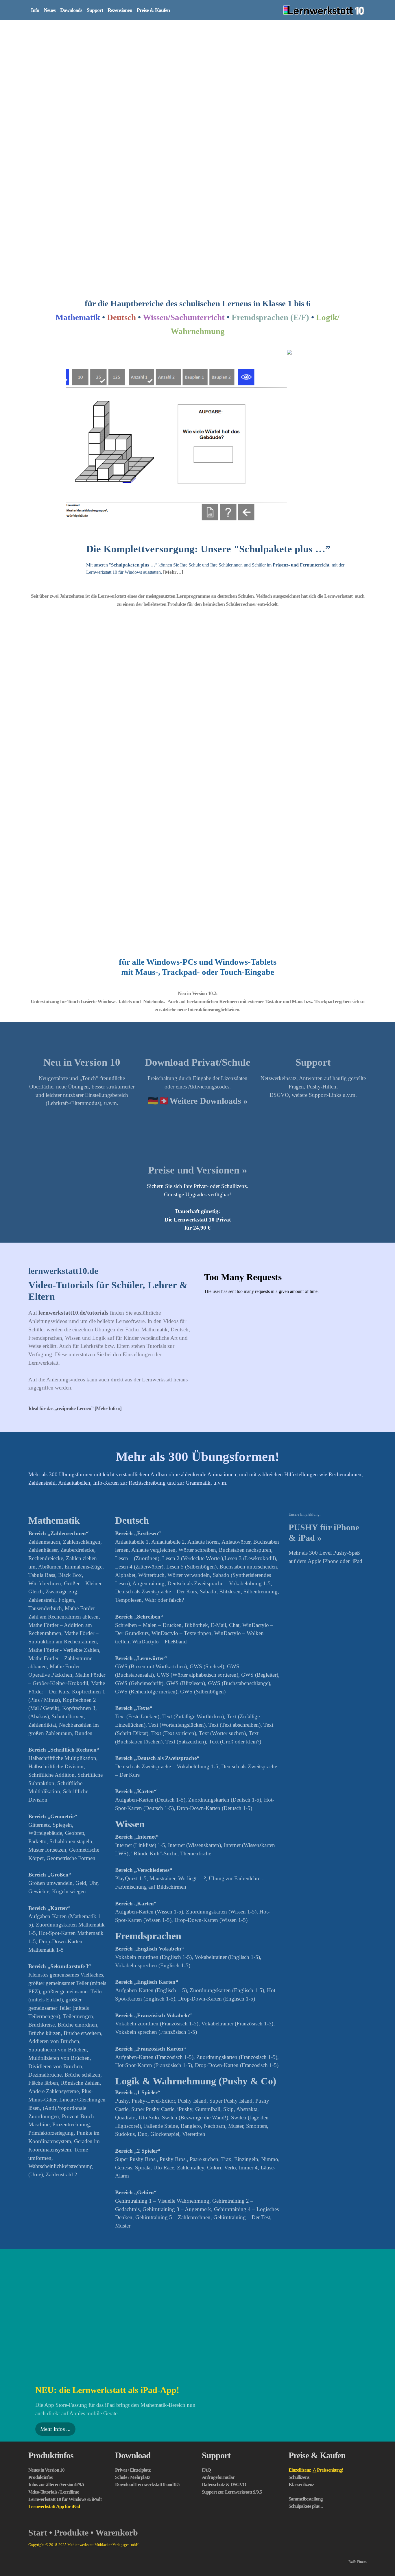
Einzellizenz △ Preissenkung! (316, 2292)
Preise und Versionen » (198, 993)
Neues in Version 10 (46, 2292)
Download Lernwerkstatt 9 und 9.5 (147, 2307)
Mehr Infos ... (55, 2251)
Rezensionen (120, 10)
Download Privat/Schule (198, 884)
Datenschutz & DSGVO (224, 2307)
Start (38, 2355)
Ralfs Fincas (358, 2384)
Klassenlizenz (301, 2307)
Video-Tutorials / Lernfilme (54, 2314)
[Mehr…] (173, 394)
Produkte (71, 2355)
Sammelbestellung (306, 2321)
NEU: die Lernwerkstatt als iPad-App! (107, 2212)
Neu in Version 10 (82, 884)
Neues (50, 10)
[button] (86, 353)
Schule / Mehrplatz (133, 2300)
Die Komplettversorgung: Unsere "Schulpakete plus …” (208, 371)
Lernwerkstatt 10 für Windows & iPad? (65, 2321)
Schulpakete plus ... (306, 2328)
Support (95, 10)
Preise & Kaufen (153, 10)
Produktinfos (51, 2278)
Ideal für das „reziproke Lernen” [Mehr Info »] (75, 1231)
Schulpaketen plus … (133, 387)
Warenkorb (117, 2355)
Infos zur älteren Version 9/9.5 (56, 2307)
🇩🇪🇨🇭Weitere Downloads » (198, 923)
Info (35, 10)
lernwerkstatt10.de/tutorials (73, 1135)
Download (133, 2278)
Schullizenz (299, 2300)
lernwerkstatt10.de (63, 1093)
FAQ (206, 2292)
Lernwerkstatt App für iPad (54, 2329)
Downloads (71, 10)
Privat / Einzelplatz (133, 2292)
